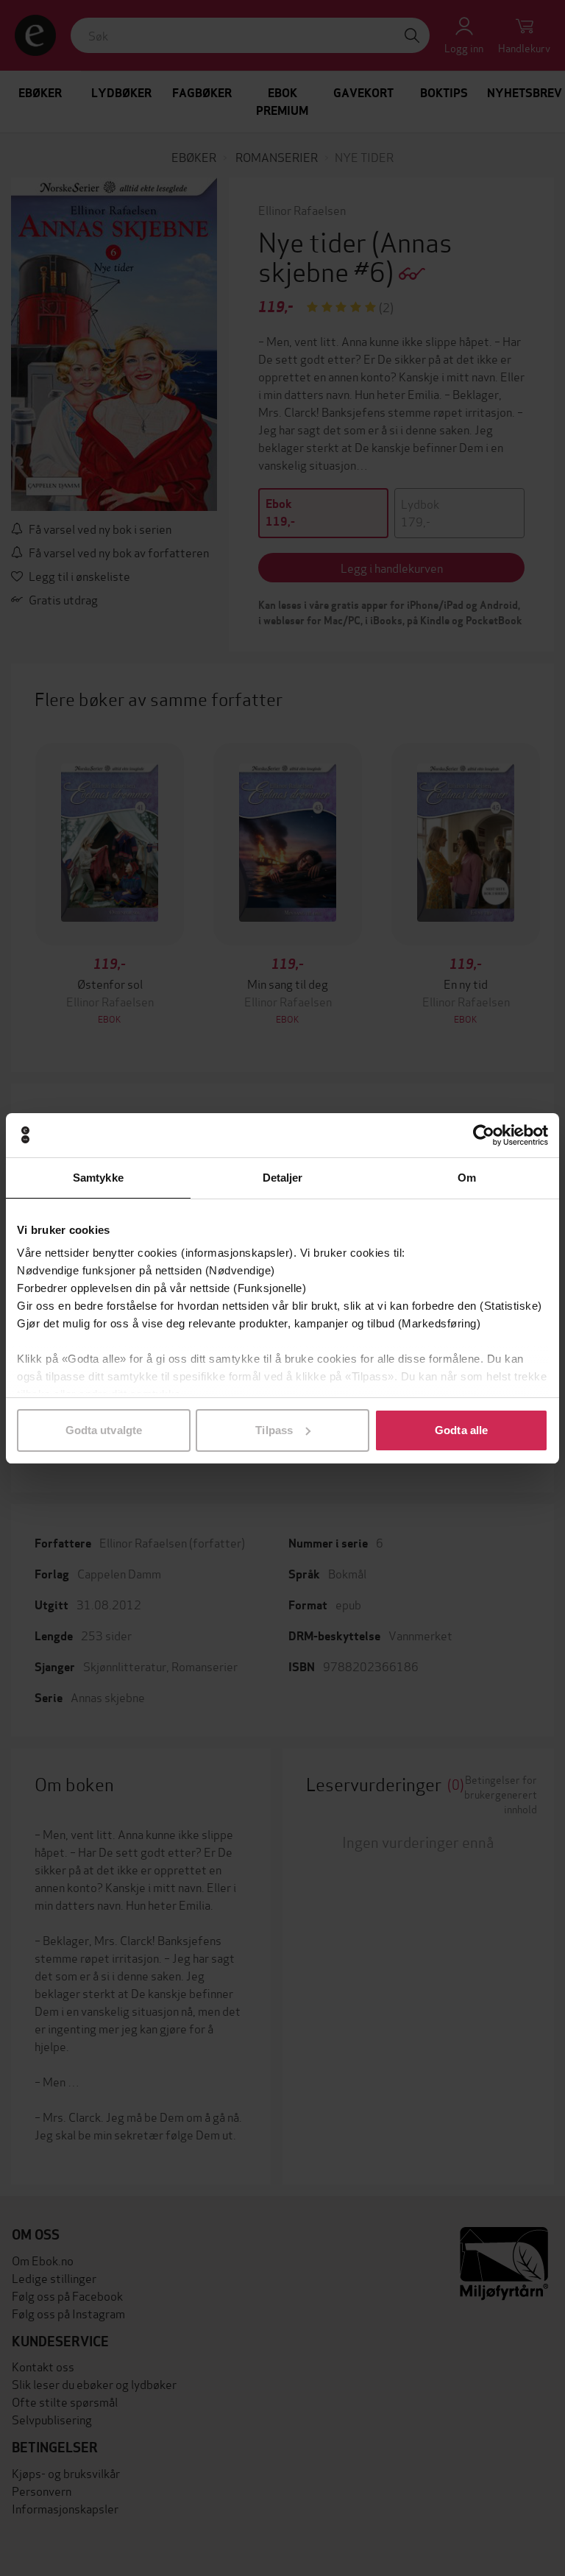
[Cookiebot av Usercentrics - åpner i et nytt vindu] (484, 1135)
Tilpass (274, 1430)
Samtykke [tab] (98, 1178)
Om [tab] (467, 1178)
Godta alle (461, 1430)
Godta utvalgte (104, 1430)
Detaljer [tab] (283, 1178)
